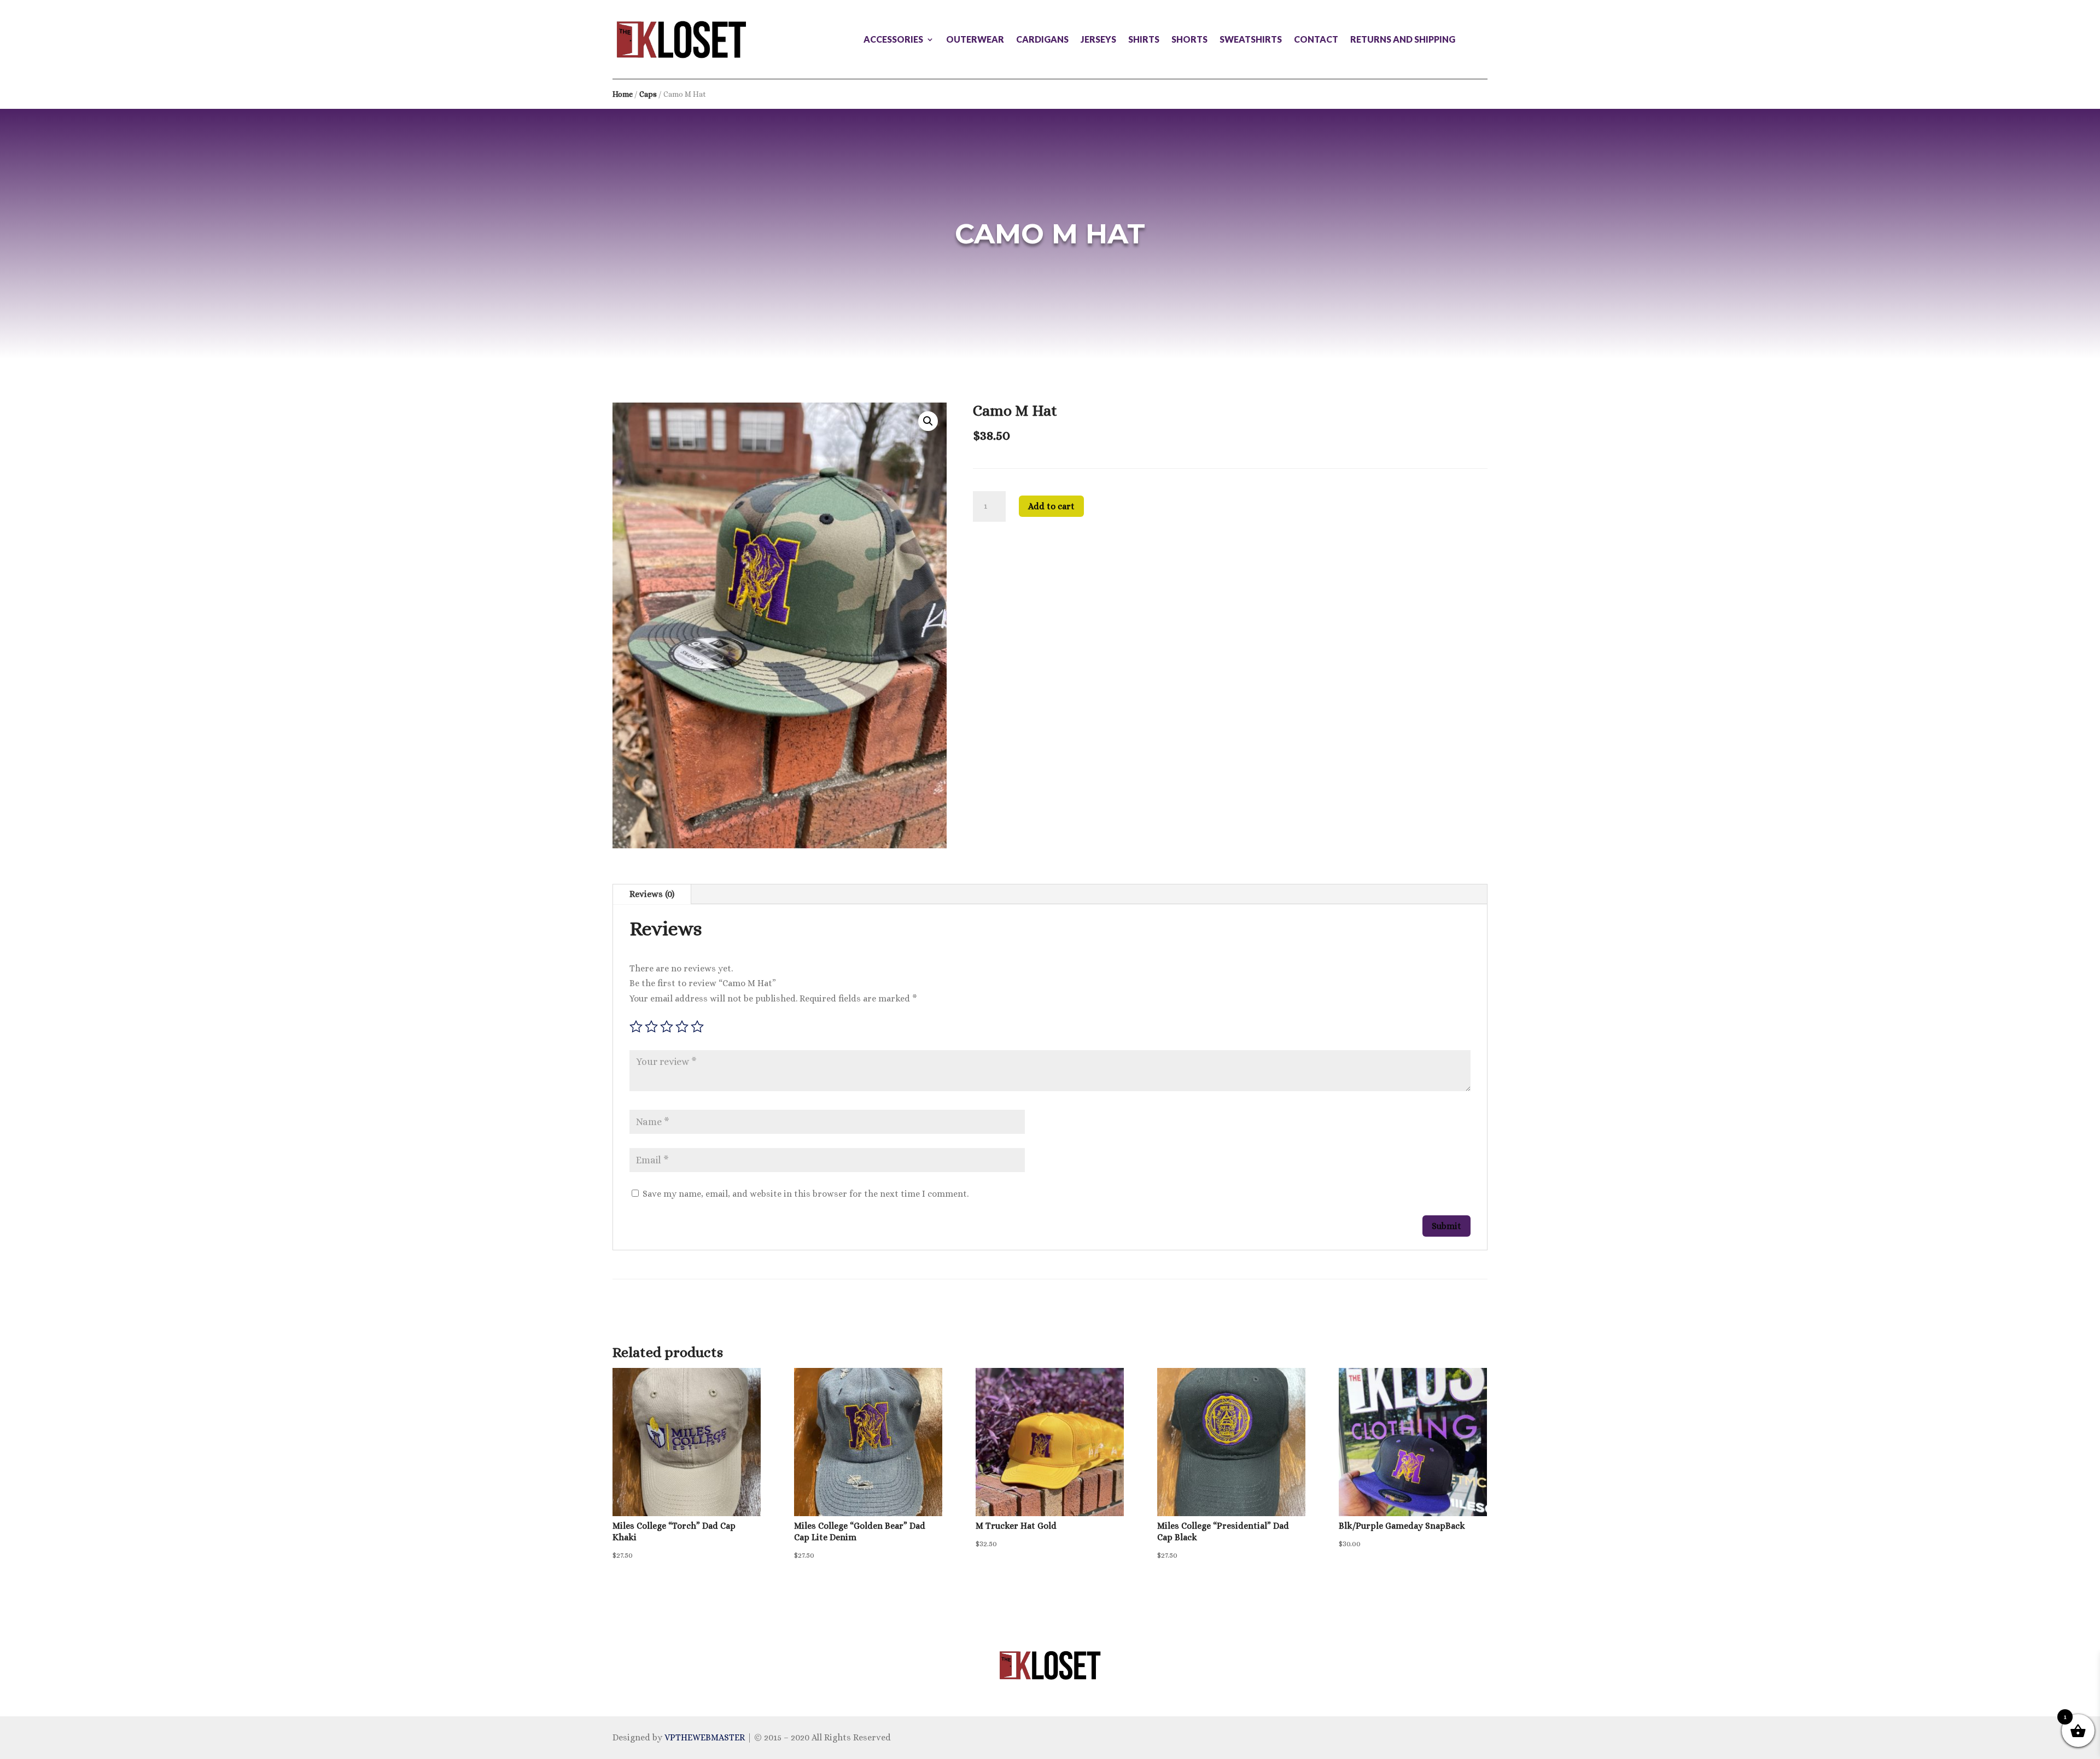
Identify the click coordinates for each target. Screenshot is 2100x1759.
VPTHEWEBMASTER (705, 1737)
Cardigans (1042, 40)
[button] (928, 421)
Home (623, 94)
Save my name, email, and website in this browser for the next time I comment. (806, 1194)
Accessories (893, 40)
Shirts (1144, 40)
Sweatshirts (1251, 40)
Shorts (1189, 40)
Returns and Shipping (1403, 40)
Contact (1316, 40)
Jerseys (1098, 40)
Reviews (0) (652, 894)
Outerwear (975, 40)
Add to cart (1051, 506)
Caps (648, 94)
